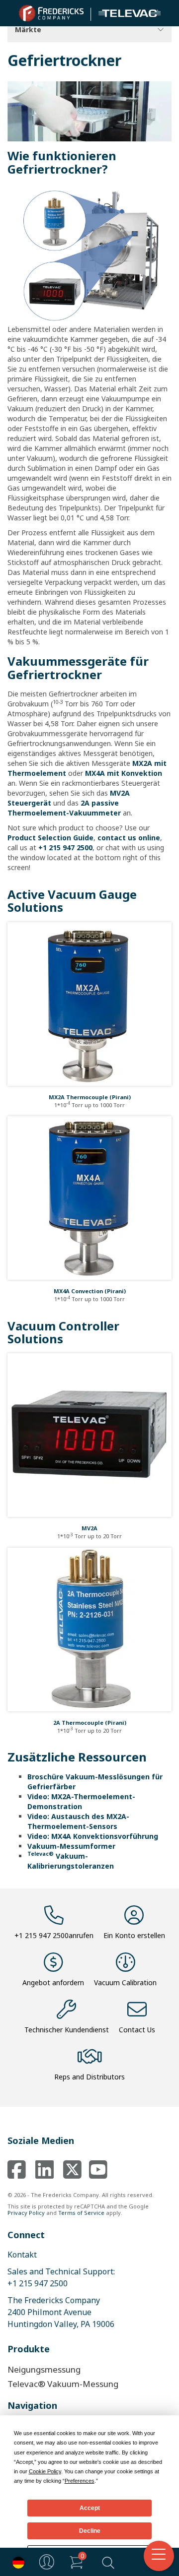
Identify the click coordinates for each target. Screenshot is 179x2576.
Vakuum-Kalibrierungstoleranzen (71, 1861)
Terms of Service (81, 2213)
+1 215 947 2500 (65, 848)
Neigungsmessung (44, 2369)
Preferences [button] (80, 2481)
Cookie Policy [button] (45, 2471)
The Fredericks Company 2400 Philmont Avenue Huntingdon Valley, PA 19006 (61, 2312)
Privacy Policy (26, 2213)
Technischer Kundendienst (67, 2030)
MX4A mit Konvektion (124, 773)
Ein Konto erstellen (134, 1935)
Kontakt (22, 2255)
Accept (90, 2508)
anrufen (54, 1935)
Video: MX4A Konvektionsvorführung (93, 1836)
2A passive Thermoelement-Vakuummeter (64, 808)
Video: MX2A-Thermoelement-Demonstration (81, 1801)
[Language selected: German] (16, 2562)
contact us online (129, 838)
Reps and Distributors (89, 2077)
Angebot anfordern (53, 1982)
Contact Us (137, 2030)
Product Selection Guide (50, 838)
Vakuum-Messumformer (71, 1846)
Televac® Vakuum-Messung (63, 2384)
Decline (90, 2531)
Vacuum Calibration (125, 1982)
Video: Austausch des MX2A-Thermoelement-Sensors (78, 1821)
